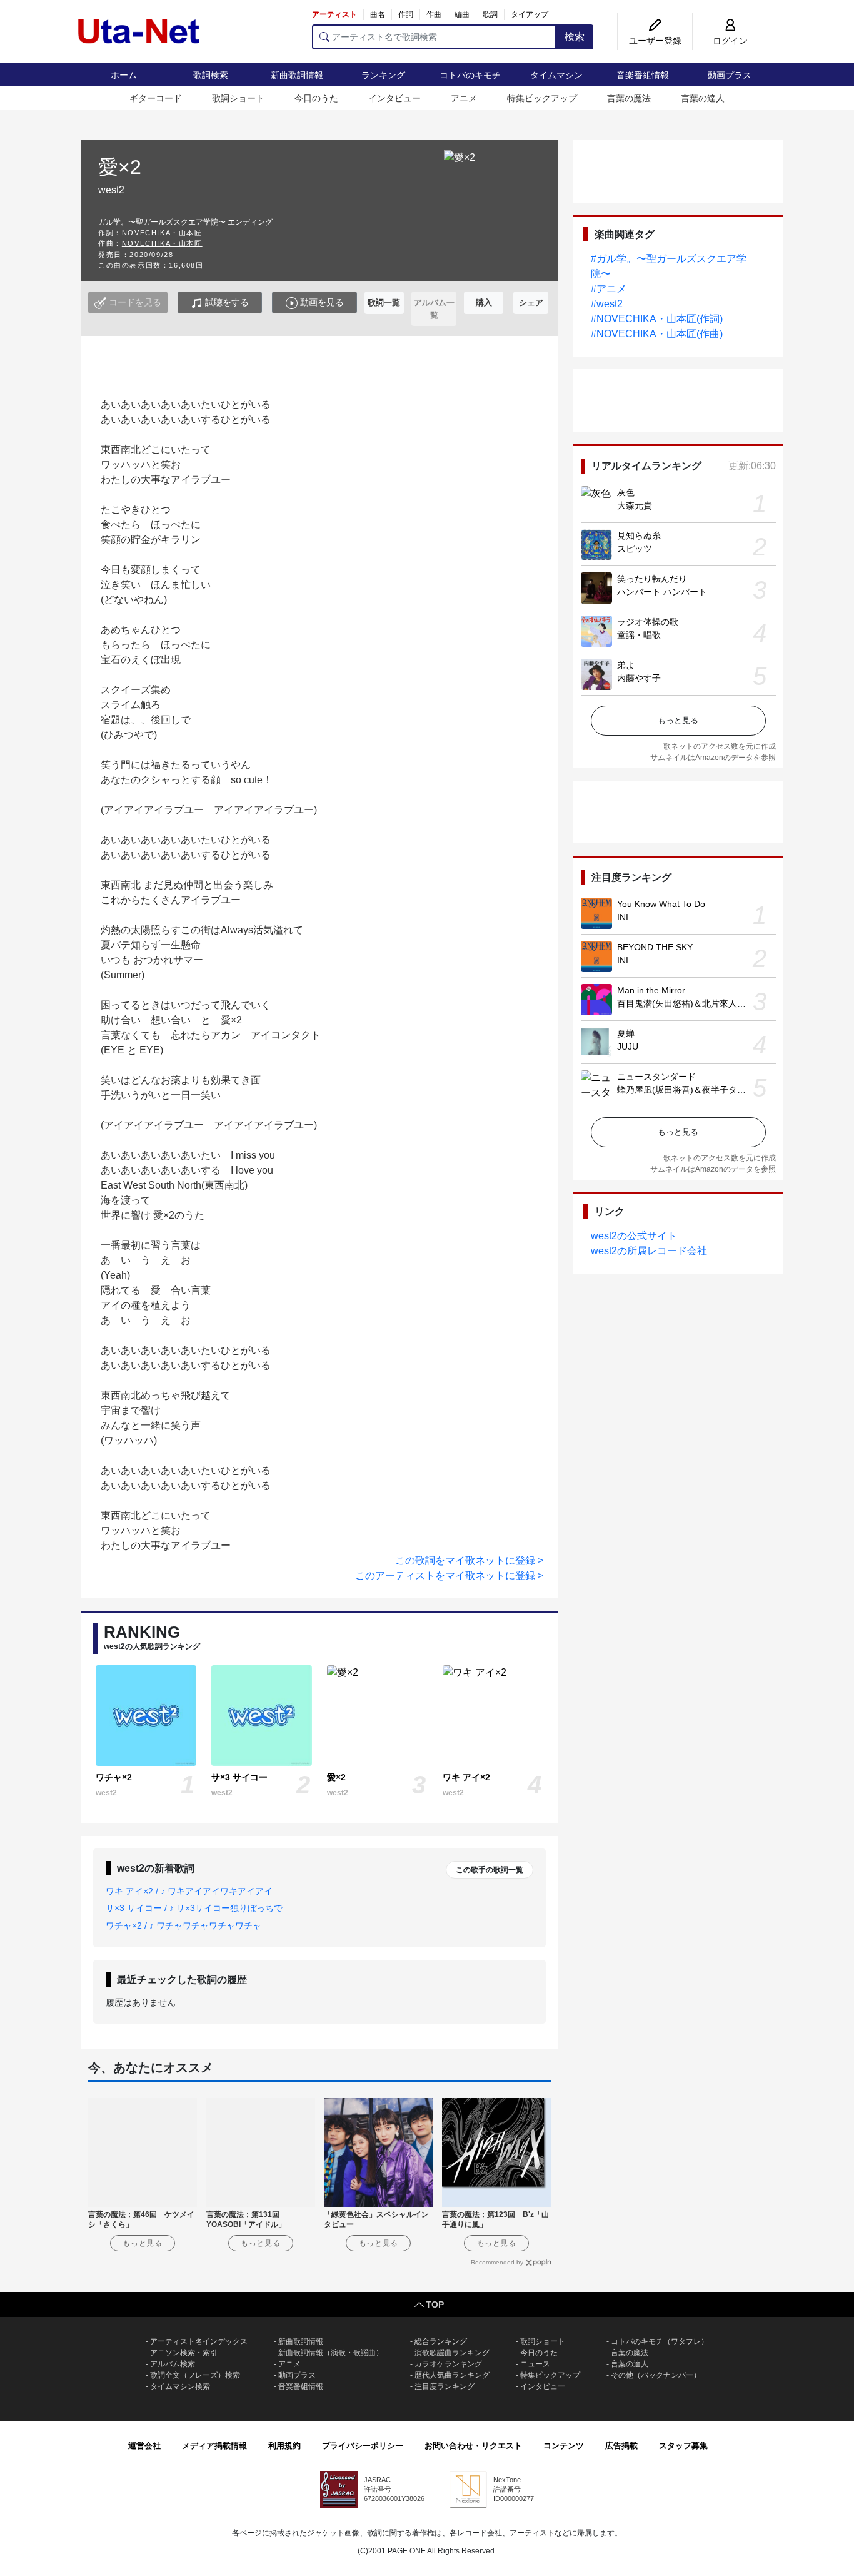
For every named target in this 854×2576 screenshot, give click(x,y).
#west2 (607, 304)
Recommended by (497, 2262)
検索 (575, 37)
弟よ (626, 665)
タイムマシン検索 (180, 2386)
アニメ (464, 98)
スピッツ (635, 549)
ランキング (383, 75)
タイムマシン (556, 75)
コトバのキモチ (470, 75)
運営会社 (144, 2446)
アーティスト (334, 14)
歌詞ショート (238, 98)
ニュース (535, 2364)
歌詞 (490, 14)
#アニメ (609, 289)
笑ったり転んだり (652, 579)
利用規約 (284, 2446)
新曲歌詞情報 (297, 75)
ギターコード (156, 98)
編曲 (462, 14)
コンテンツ (564, 2446)
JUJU (628, 1047)
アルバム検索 (173, 2364)
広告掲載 (621, 2446)
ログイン (730, 41)
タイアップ (530, 14)
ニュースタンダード (656, 1077)
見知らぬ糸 (639, 535)
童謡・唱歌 (639, 635)
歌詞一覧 (384, 302)
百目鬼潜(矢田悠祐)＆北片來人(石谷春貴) (698, 1003)
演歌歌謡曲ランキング (452, 2353)
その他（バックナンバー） (656, 2375)
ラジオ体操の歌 (648, 622)
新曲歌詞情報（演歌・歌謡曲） (331, 2353)
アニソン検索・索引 (184, 2353)
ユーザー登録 (655, 41)
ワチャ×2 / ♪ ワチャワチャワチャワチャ (183, 1925)
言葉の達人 (703, 98)
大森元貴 (635, 505)
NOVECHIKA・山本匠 (162, 233)
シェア (531, 302)
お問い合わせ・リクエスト (473, 2446)
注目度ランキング (445, 2386)
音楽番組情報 (643, 75)
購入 (484, 302)
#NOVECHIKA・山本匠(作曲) (657, 334)
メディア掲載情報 (214, 2446)
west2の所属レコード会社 (649, 1251)
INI (623, 917)
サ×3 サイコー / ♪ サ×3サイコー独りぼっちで (194, 1908)
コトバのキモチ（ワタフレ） (660, 2341)
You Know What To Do (661, 904)
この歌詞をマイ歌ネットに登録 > (469, 1560)
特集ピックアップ (542, 98)
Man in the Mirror (651, 990)
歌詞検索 (211, 75)
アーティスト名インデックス (199, 2341)
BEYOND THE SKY (655, 947)
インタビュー (394, 98)
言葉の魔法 (629, 98)
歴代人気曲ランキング (452, 2375)
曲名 (378, 14)
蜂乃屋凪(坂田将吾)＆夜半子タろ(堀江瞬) (698, 1090)
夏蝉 (626, 1033)
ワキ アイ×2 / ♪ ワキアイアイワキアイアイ (189, 1891)
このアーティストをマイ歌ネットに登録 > (449, 1575)
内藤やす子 (639, 678)
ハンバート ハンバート (662, 592)
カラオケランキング (448, 2364)
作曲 (434, 14)
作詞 (406, 14)
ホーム (124, 75)
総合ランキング (441, 2341)
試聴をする (226, 302)
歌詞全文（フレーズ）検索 (195, 2375)
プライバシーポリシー (363, 2446)
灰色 (626, 492)
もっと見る (678, 720)
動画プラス (730, 75)
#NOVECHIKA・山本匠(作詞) (657, 319)
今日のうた (316, 98)
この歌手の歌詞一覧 (490, 1870)
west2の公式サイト (634, 1236)
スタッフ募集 (683, 2446)
